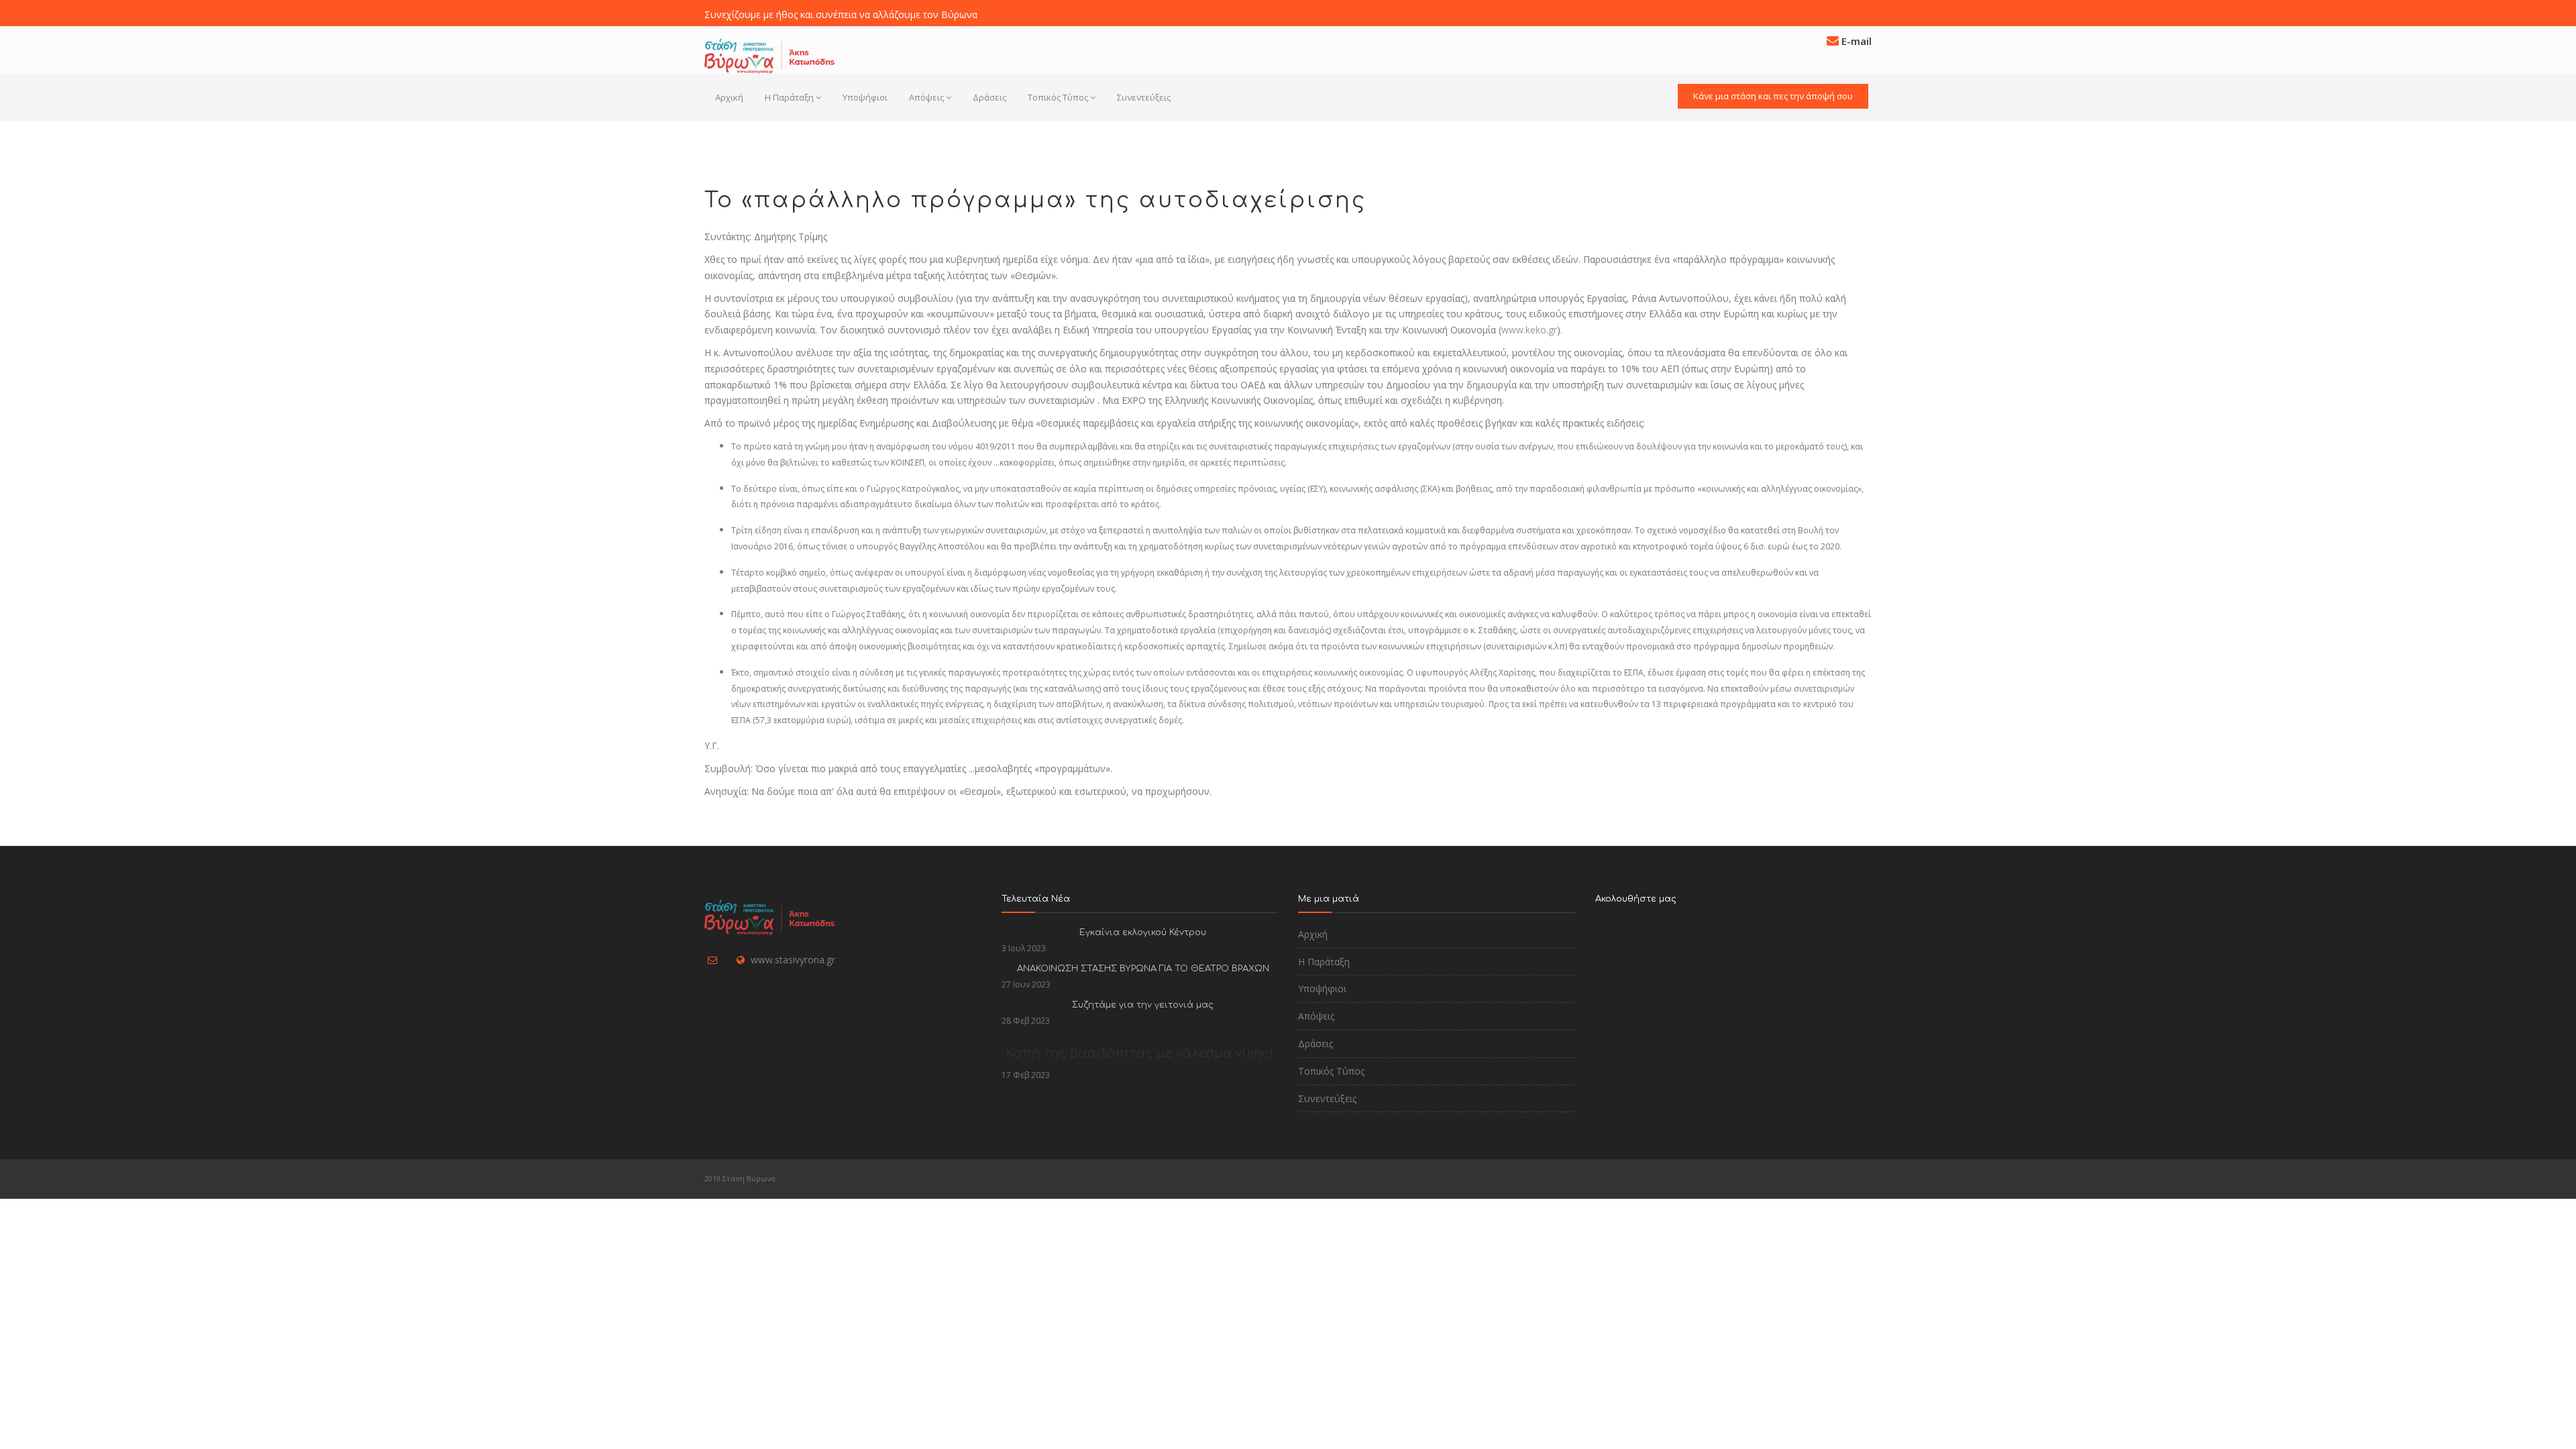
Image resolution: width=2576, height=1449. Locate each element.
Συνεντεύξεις (1144, 97)
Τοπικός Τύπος (1058, 97)
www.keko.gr (1529, 330)
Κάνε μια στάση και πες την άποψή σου (1773, 96)
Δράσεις (989, 97)
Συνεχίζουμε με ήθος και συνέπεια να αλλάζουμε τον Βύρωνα (841, 14)
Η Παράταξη (789, 97)
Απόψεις (926, 97)
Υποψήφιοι (865, 97)
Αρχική (729, 97)
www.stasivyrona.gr (793, 960)
